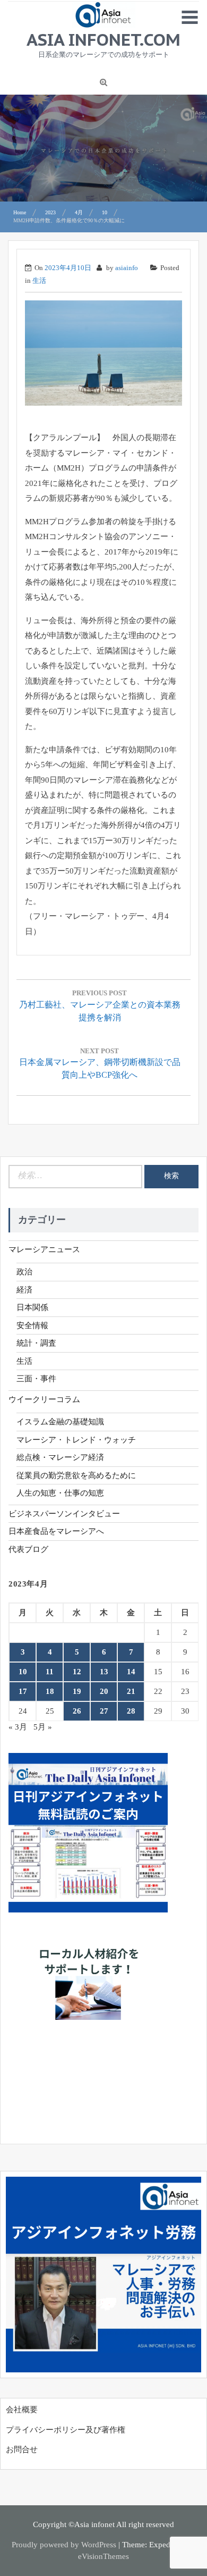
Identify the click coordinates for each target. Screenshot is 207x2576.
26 (77, 1711)
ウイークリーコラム (44, 1399)
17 (23, 1691)
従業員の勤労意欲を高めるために (76, 1475)
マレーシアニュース (44, 1249)
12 (77, 1672)
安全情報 (32, 1325)
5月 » (43, 1727)
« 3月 (18, 1727)
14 (131, 1672)
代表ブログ (28, 1549)
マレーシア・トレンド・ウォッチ (76, 1440)
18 (50, 1691)
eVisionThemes (103, 2556)
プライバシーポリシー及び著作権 (66, 2430)
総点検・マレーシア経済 (60, 1457)
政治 (24, 1272)
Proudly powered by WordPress (64, 2545)
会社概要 (22, 2410)
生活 (39, 280)
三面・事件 (36, 1379)
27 (104, 1711)
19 (77, 1691)
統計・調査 (36, 1343)
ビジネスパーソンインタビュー (64, 1514)
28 (131, 1711)
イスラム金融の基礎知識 (60, 1422)
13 (104, 1672)
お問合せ (22, 2449)
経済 (24, 1290)
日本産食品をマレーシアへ (56, 1531)
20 (104, 1691)
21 (131, 1691)
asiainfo (127, 268)
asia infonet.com (103, 39)
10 (23, 1672)
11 (50, 1672)
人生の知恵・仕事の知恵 (60, 1493)
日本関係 (32, 1307)
